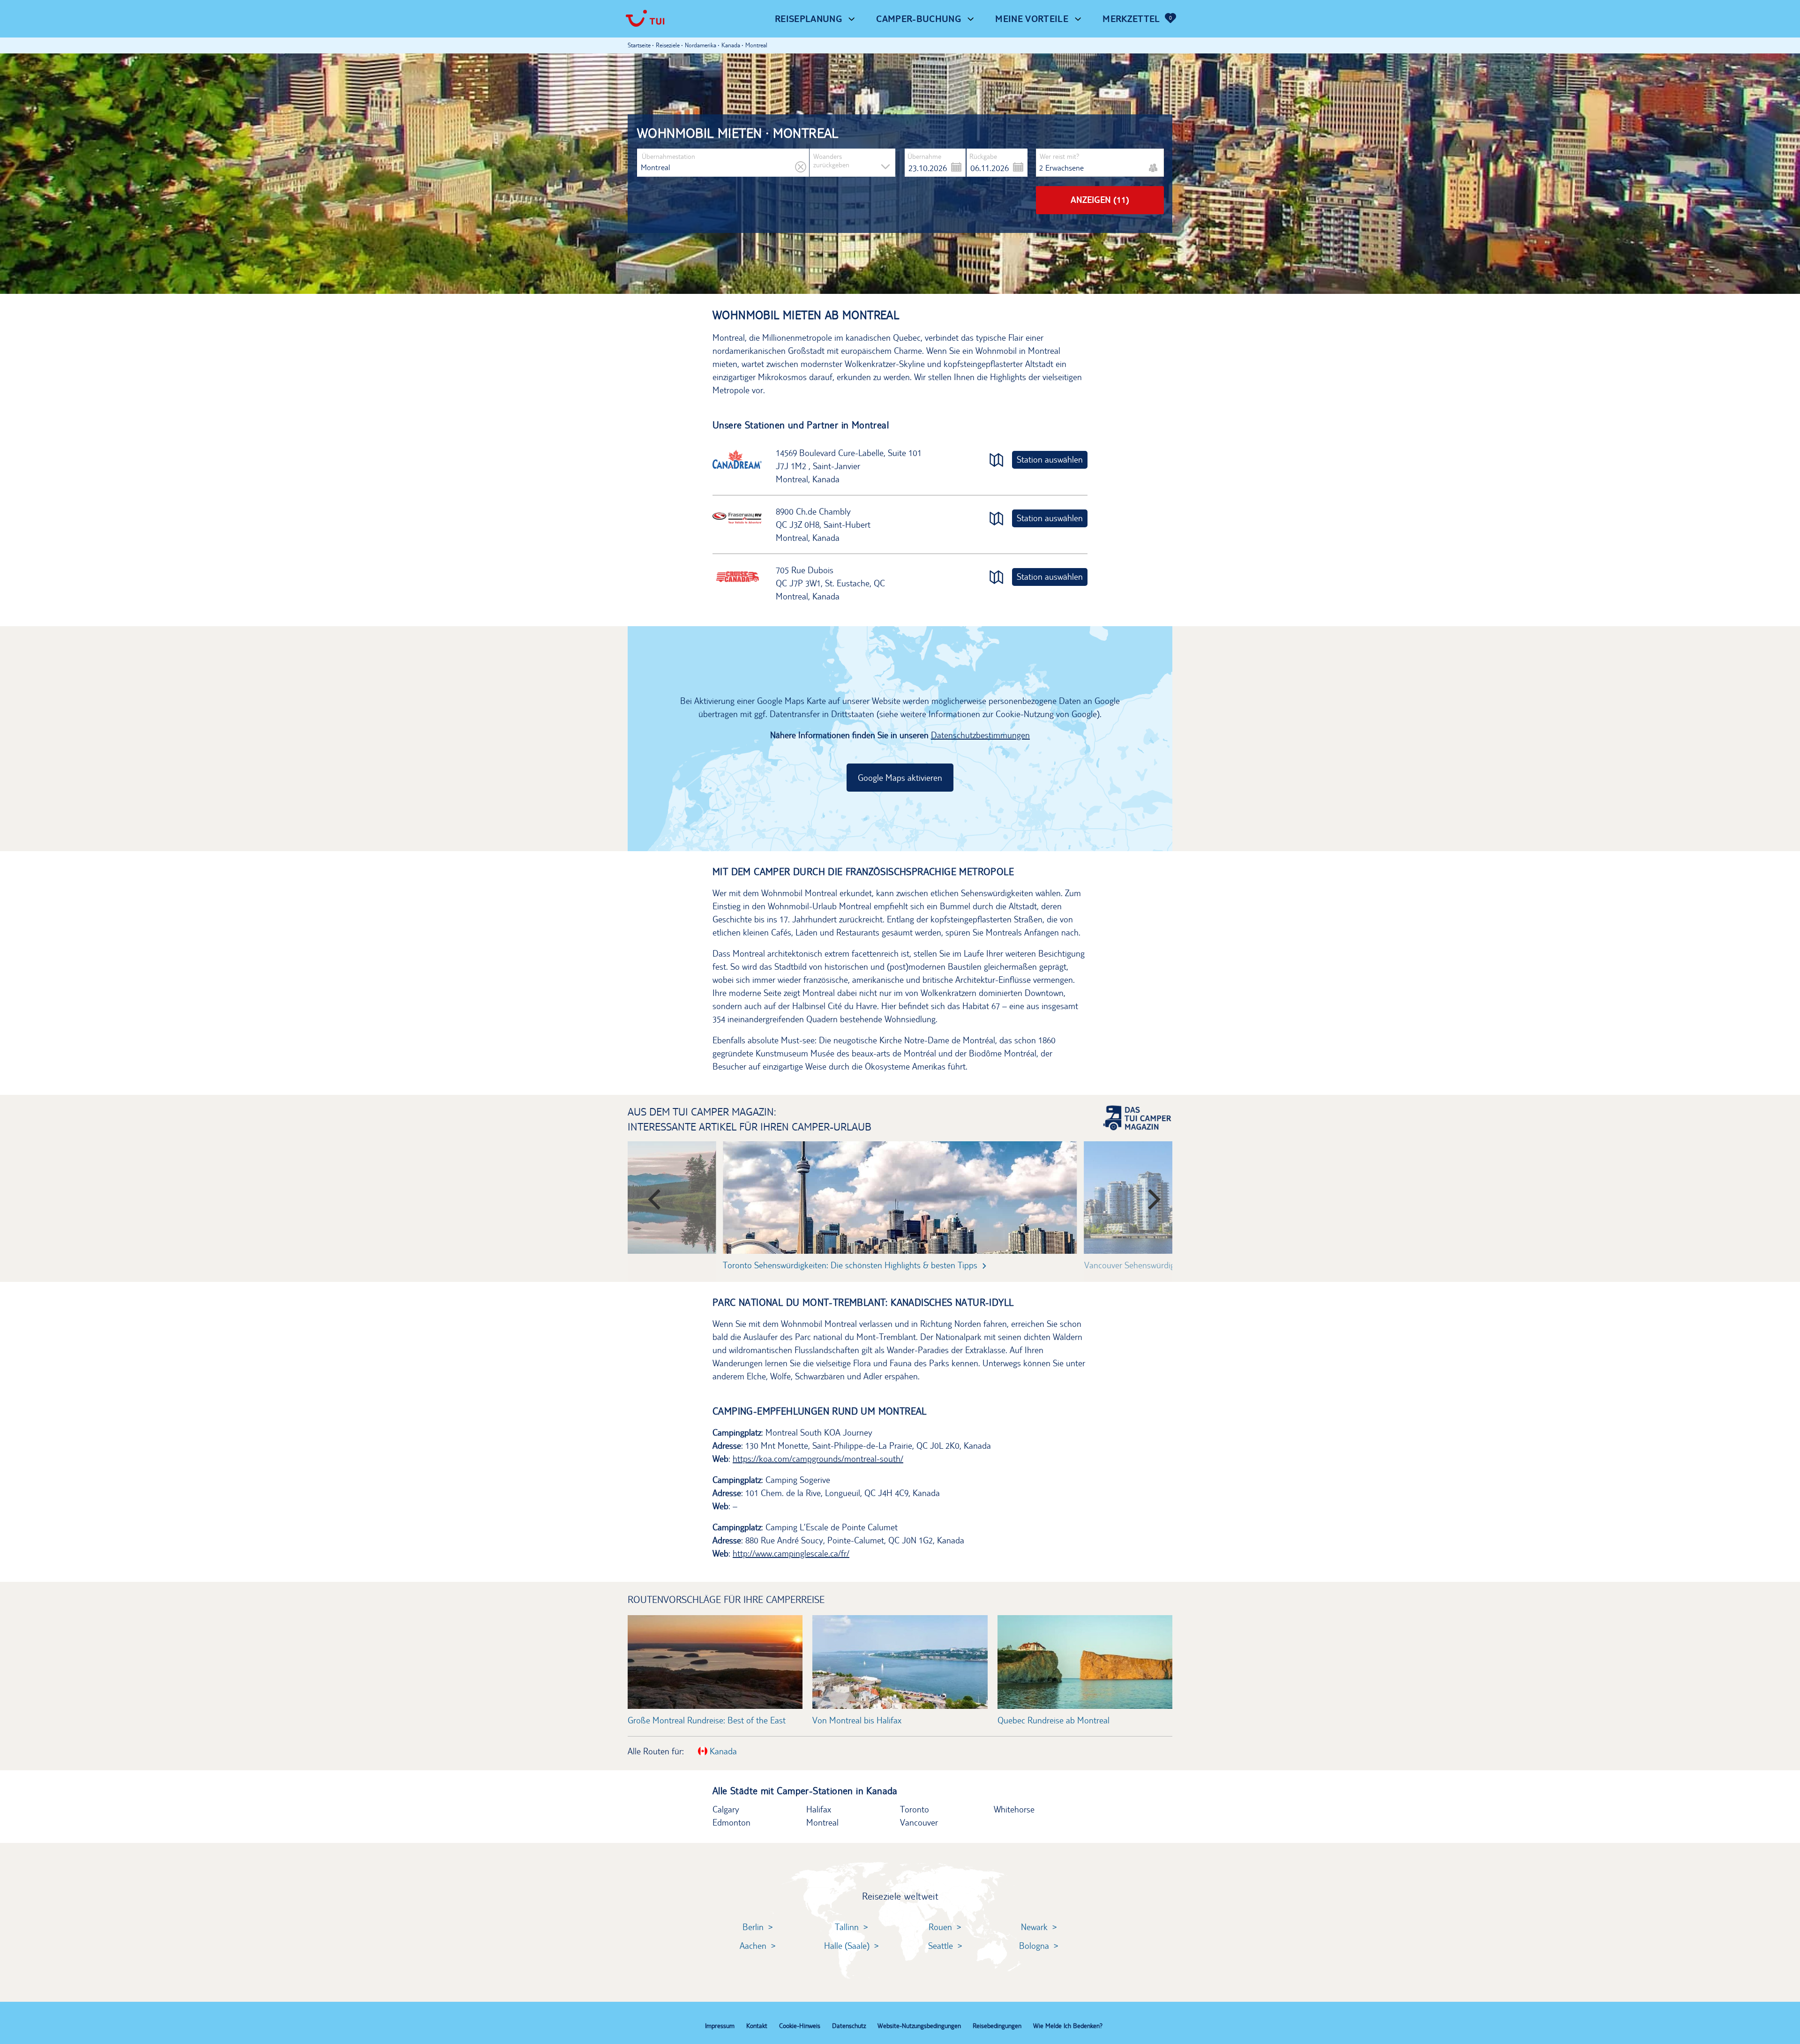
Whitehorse (1014, 1809)
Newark (1034, 1927)
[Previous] (652, 1195)
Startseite (639, 45)
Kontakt (757, 2026)
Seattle (941, 1946)
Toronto (915, 1809)
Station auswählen (1050, 459)
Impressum (720, 2026)
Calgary (726, 1809)
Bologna (1034, 1946)
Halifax (819, 1809)
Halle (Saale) (847, 1946)
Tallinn (847, 1927)
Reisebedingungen (997, 2026)
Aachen (753, 1946)
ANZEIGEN (1100, 200)
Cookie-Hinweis (800, 2026)
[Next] (1148, 1195)
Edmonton (731, 1822)
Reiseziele (668, 45)
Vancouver (919, 1822)
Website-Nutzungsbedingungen (919, 2026)
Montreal (822, 1822)
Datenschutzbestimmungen (980, 735)
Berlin (753, 1927)
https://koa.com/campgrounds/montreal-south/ (818, 1459)
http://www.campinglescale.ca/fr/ (791, 1553)
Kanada (722, 1751)
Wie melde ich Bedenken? (1068, 2026)
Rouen (940, 1927)
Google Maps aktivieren (900, 778)
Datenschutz (849, 2026)
